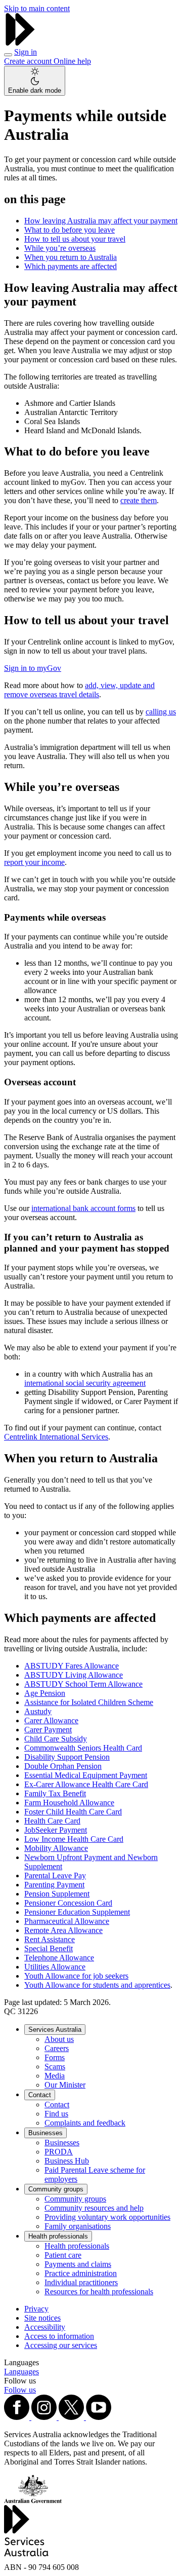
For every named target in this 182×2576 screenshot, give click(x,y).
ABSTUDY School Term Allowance (83, 1684)
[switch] (35, 81)
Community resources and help (94, 2208)
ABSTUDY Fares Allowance (72, 1666)
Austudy (38, 1711)
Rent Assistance (50, 1939)
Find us (56, 2114)
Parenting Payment (54, 1885)
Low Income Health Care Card (74, 1839)
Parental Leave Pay (55, 1876)
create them (139, 500)
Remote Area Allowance (63, 1930)
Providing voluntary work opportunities (107, 2217)
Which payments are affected (71, 266)
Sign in (26, 52)
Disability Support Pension (67, 1757)
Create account (29, 61)
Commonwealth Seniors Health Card (83, 1748)
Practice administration (81, 2273)
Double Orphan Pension (63, 1766)
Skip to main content (37, 8)
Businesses (45, 2133)
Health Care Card (52, 1821)
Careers (57, 2048)
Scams (55, 2067)
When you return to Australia (71, 257)
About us (59, 2039)
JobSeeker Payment (56, 1830)
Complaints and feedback (85, 2123)
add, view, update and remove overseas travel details (79, 690)
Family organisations (78, 2226)
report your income (34, 862)
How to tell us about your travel (75, 239)
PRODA (59, 2152)
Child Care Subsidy (56, 1739)
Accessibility (45, 2327)
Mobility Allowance (56, 1848)
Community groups (56, 2189)
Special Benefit (49, 1948)
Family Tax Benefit (55, 1793)
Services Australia (55, 2030)
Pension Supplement (57, 1894)
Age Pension (45, 1693)
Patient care (63, 2255)
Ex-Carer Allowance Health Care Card (86, 1784)
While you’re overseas (60, 248)
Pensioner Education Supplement (77, 1912)
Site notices (42, 2318)
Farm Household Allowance (69, 1803)
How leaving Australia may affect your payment (101, 221)
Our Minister (65, 2085)
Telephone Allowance (59, 1958)
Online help (72, 61)
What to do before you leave (70, 230)
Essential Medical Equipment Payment (86, 1775)
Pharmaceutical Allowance (67, 1921)
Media (55, 2076)
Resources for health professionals (99, 2291)
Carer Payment (48, 1730)
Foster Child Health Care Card (73, 1812)
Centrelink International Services (56, 1437)
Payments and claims (78, 2264)
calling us (161, 712)
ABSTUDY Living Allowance (74, 1675)
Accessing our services (61, 2345)
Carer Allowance (51, 1720)
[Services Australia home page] (20, 43)
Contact (40, 2095)
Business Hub (67, 2161)
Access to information (59, 2336)
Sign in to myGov (33, 668)
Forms (55, 2057)
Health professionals (58, 2236)
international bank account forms (83, 1208)
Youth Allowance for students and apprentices (97, 1985)
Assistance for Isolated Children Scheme (89, 1702)
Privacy (36, 2309)
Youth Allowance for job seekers (76, 1976)
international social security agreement (85, 1383)
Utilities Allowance (55, 1967)
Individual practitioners (81, 2282)
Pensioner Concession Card (68, 1903)
